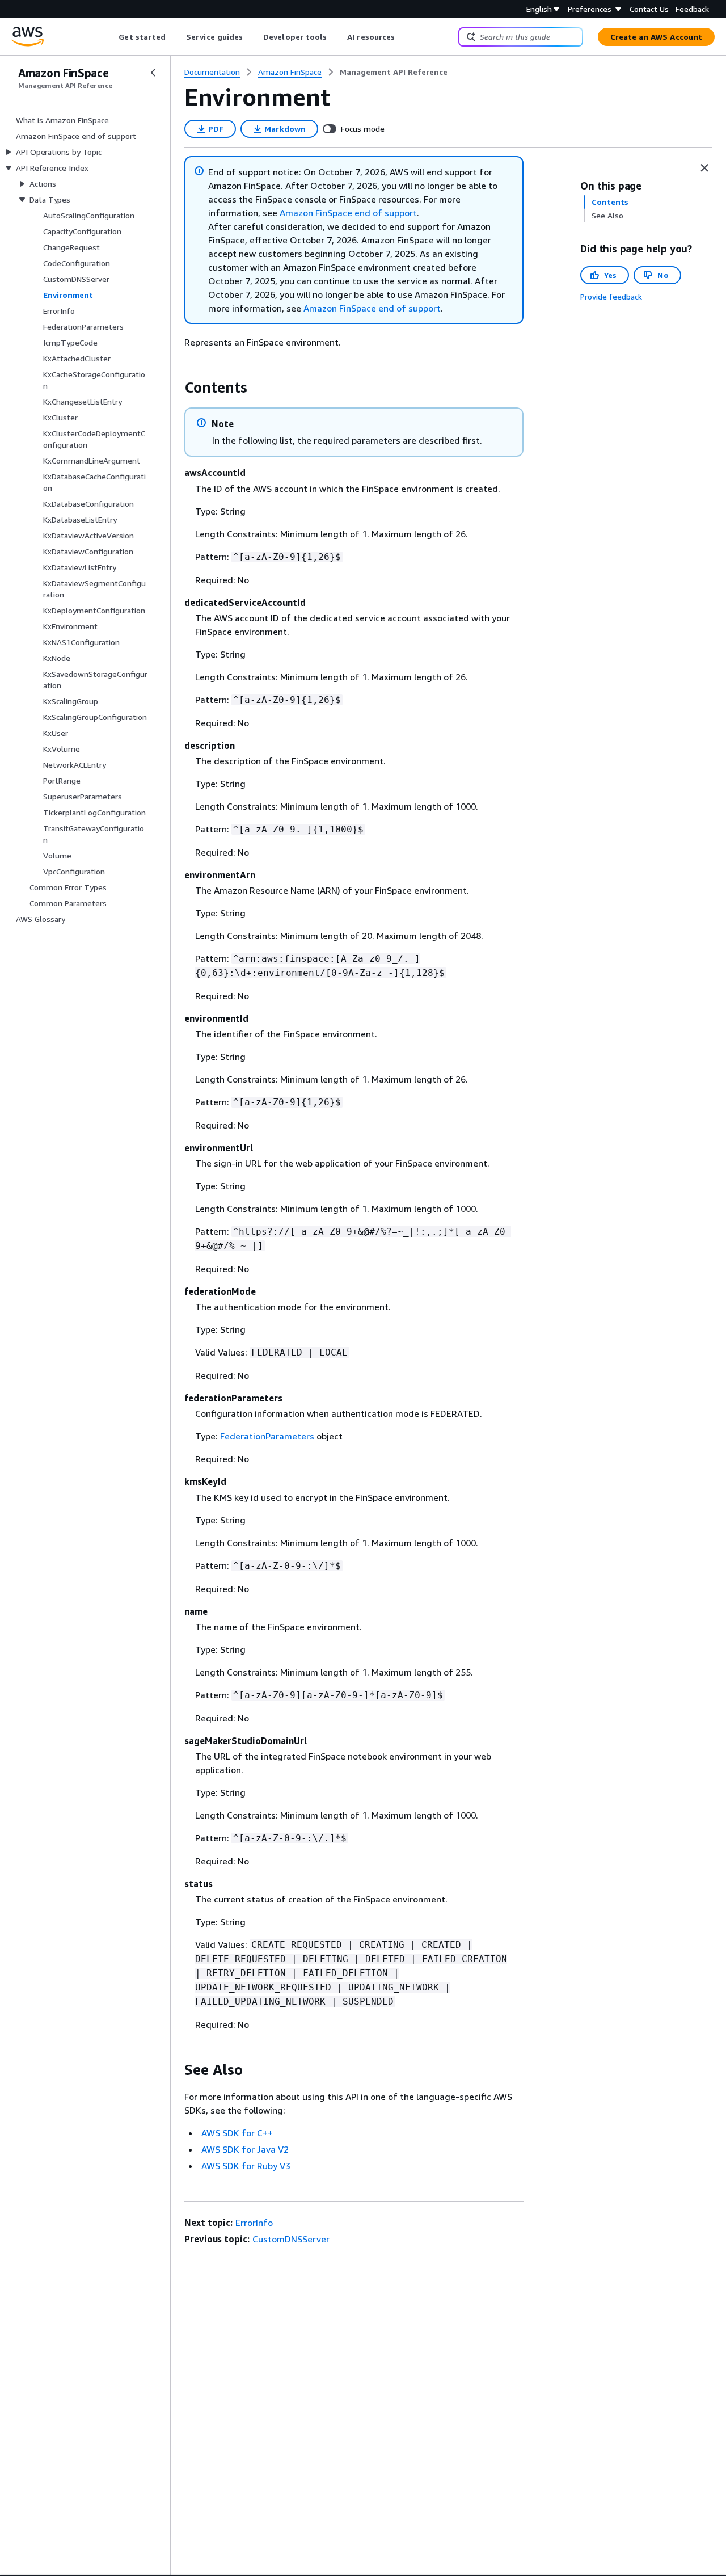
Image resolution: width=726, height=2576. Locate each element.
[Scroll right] (404, 37)
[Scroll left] (110, 37)
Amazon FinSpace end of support (348, 213)
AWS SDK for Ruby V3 (246, 2166)
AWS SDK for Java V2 (245, 2149)
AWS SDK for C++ (237, 2133)
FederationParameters (267, 1436)
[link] (394, 72)
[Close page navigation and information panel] (704, 168)
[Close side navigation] (153, 73)
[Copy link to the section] (175, 388)
